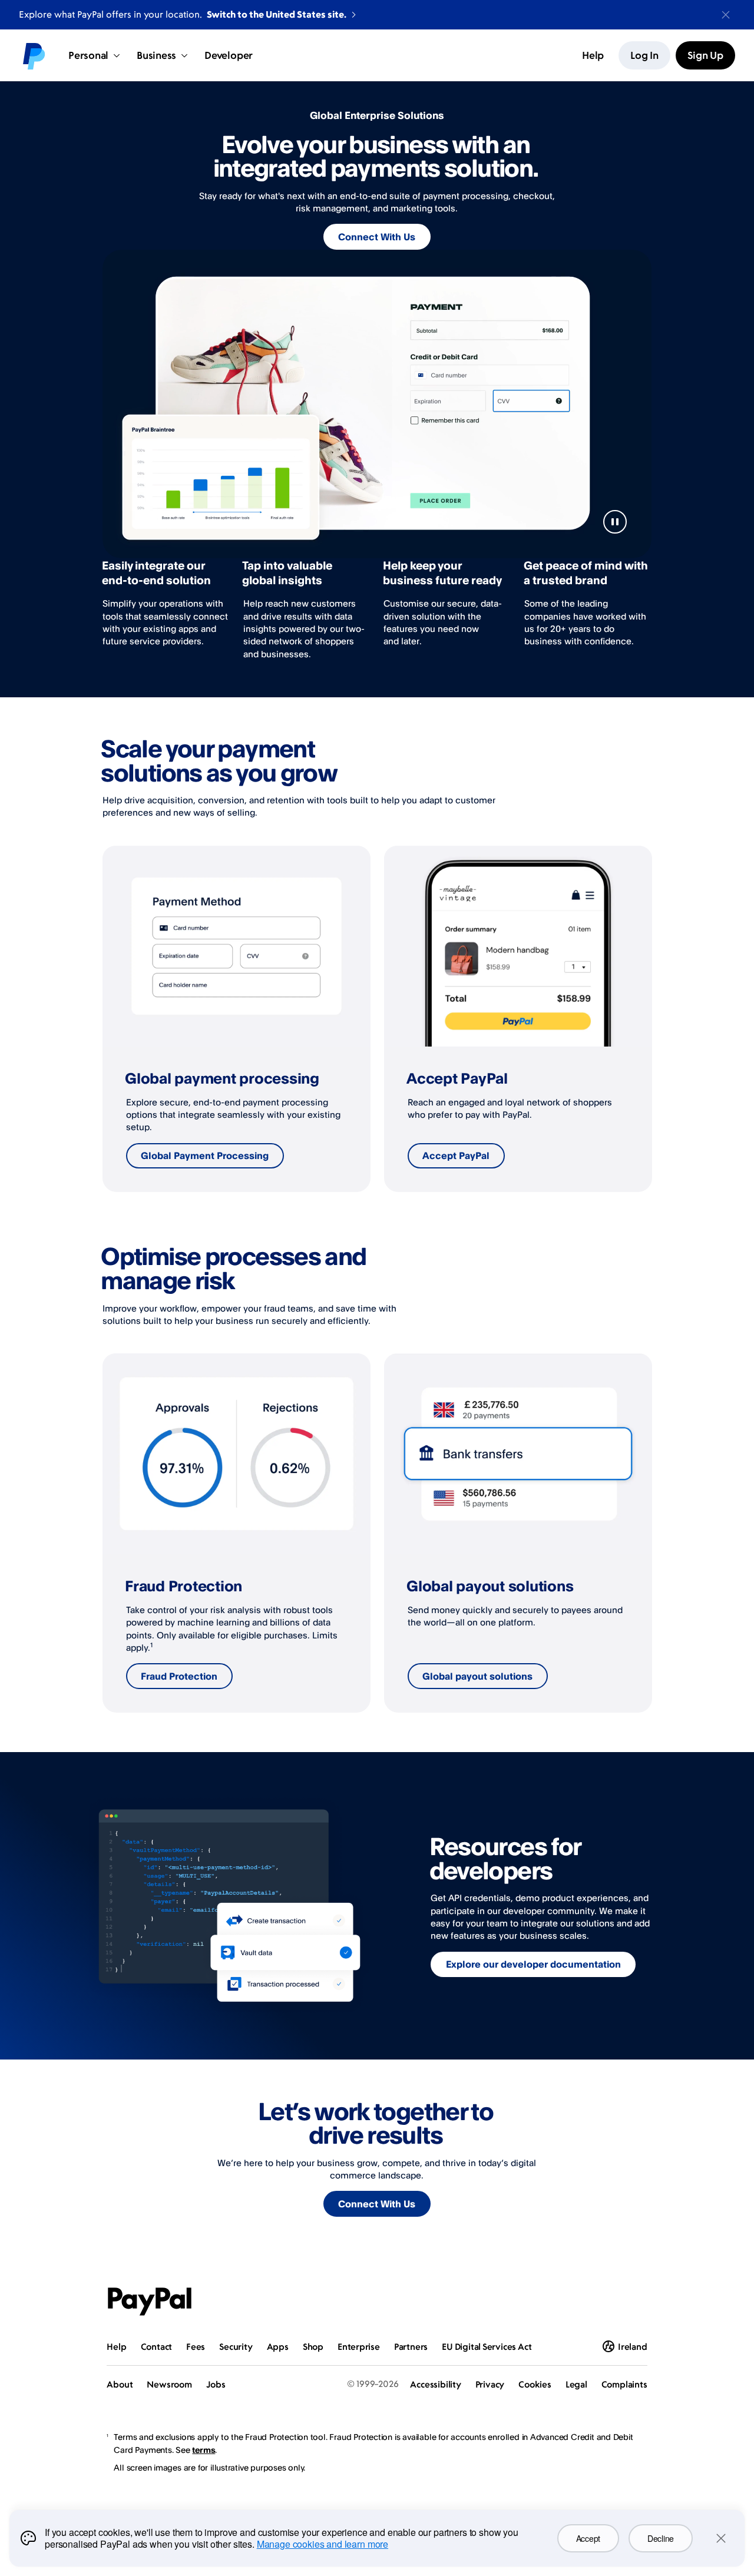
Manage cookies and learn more (323, 2544)
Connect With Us (377, 237)
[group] (237, 1019)
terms (204, 2450)
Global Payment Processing (205, 1155)
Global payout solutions (477, 1676)
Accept (588, 2538)
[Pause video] (615, 522)
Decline (661, 2538)
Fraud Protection (179, 1676)
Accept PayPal (456, 1155)
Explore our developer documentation (533, 1964)
